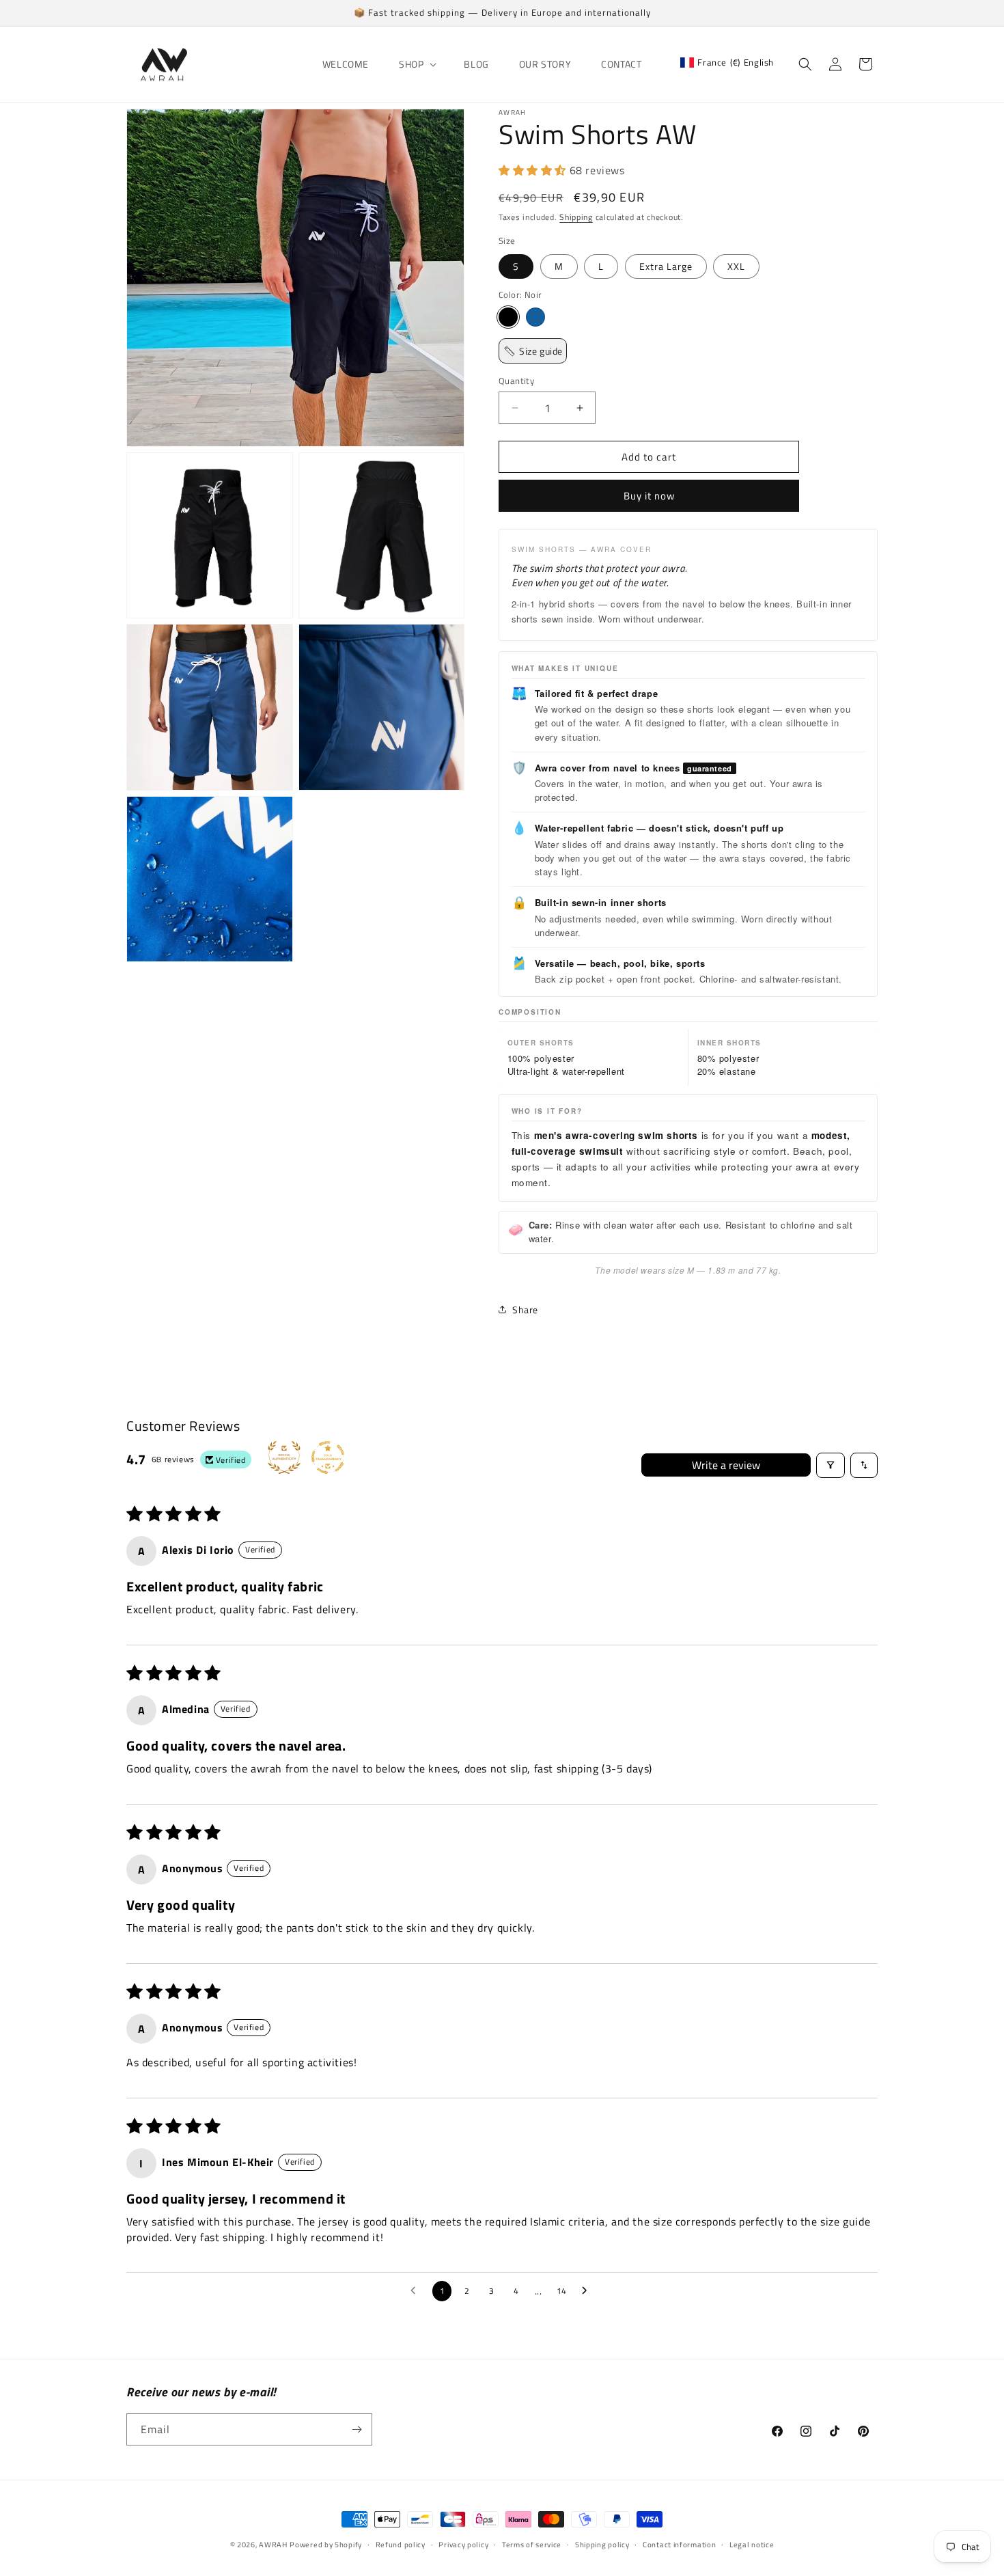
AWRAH (273, 2545)
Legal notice (752, 2545)
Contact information (679, 2545)
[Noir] (508, 317)
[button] (416, 64)
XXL (736, 266)
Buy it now (649, 496)
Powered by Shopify (326, 2545)
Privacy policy (463, 2545)
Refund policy (401, 2545)
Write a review (726, 1465)
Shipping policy (602, 2545)
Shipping (576, 217)
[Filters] (831, 1465)
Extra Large (666, 266)
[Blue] (535, 317)
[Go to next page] (588, 2291)
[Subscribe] (357, 2429)
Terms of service (532, 2545)
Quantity (516, 381)
